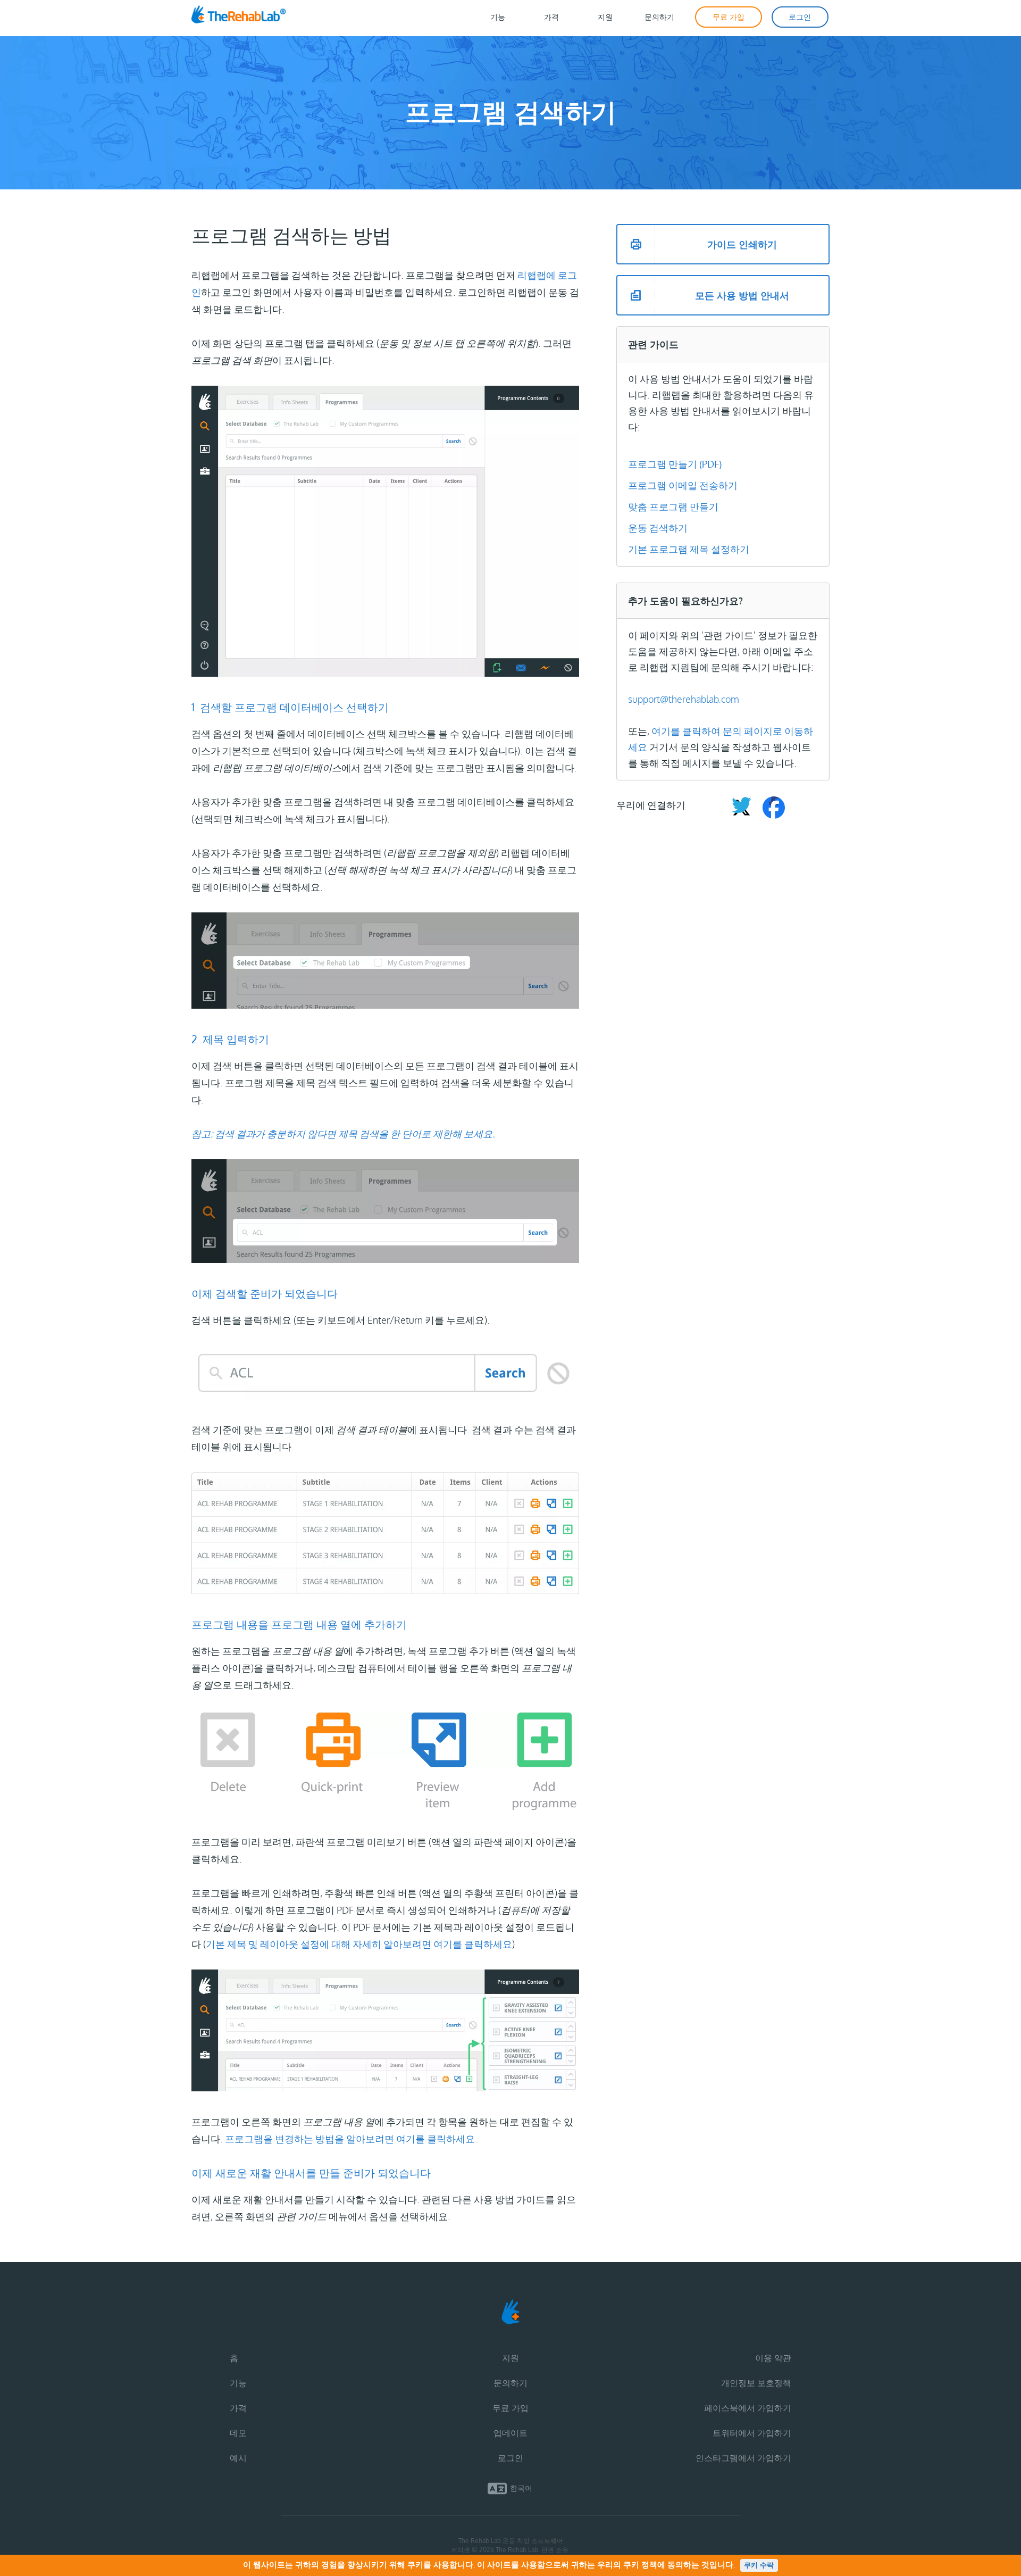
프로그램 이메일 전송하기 (683, 485)
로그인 (510, 2458)
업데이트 (510, 2433)
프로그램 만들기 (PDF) (675, 464)
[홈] (251, 17)
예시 (238, 2458)
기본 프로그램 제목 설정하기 (689, 549)
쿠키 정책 (640, 2565)
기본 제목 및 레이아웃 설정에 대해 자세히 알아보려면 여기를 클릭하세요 (359, 1944)
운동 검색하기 (658, 528)
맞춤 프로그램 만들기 (673, 506)
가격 (238, 2408)
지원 (510, 2358)
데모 (238, 2433)
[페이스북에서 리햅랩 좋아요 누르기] (770, 809)
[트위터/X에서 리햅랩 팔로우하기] (741, 809)
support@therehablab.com (684, 699)
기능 (238, 2383)
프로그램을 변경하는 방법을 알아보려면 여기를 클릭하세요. (351, 2139)
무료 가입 (510, 2408)
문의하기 (510, 2383)
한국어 (521, 2488)
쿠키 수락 (759, 2565)
